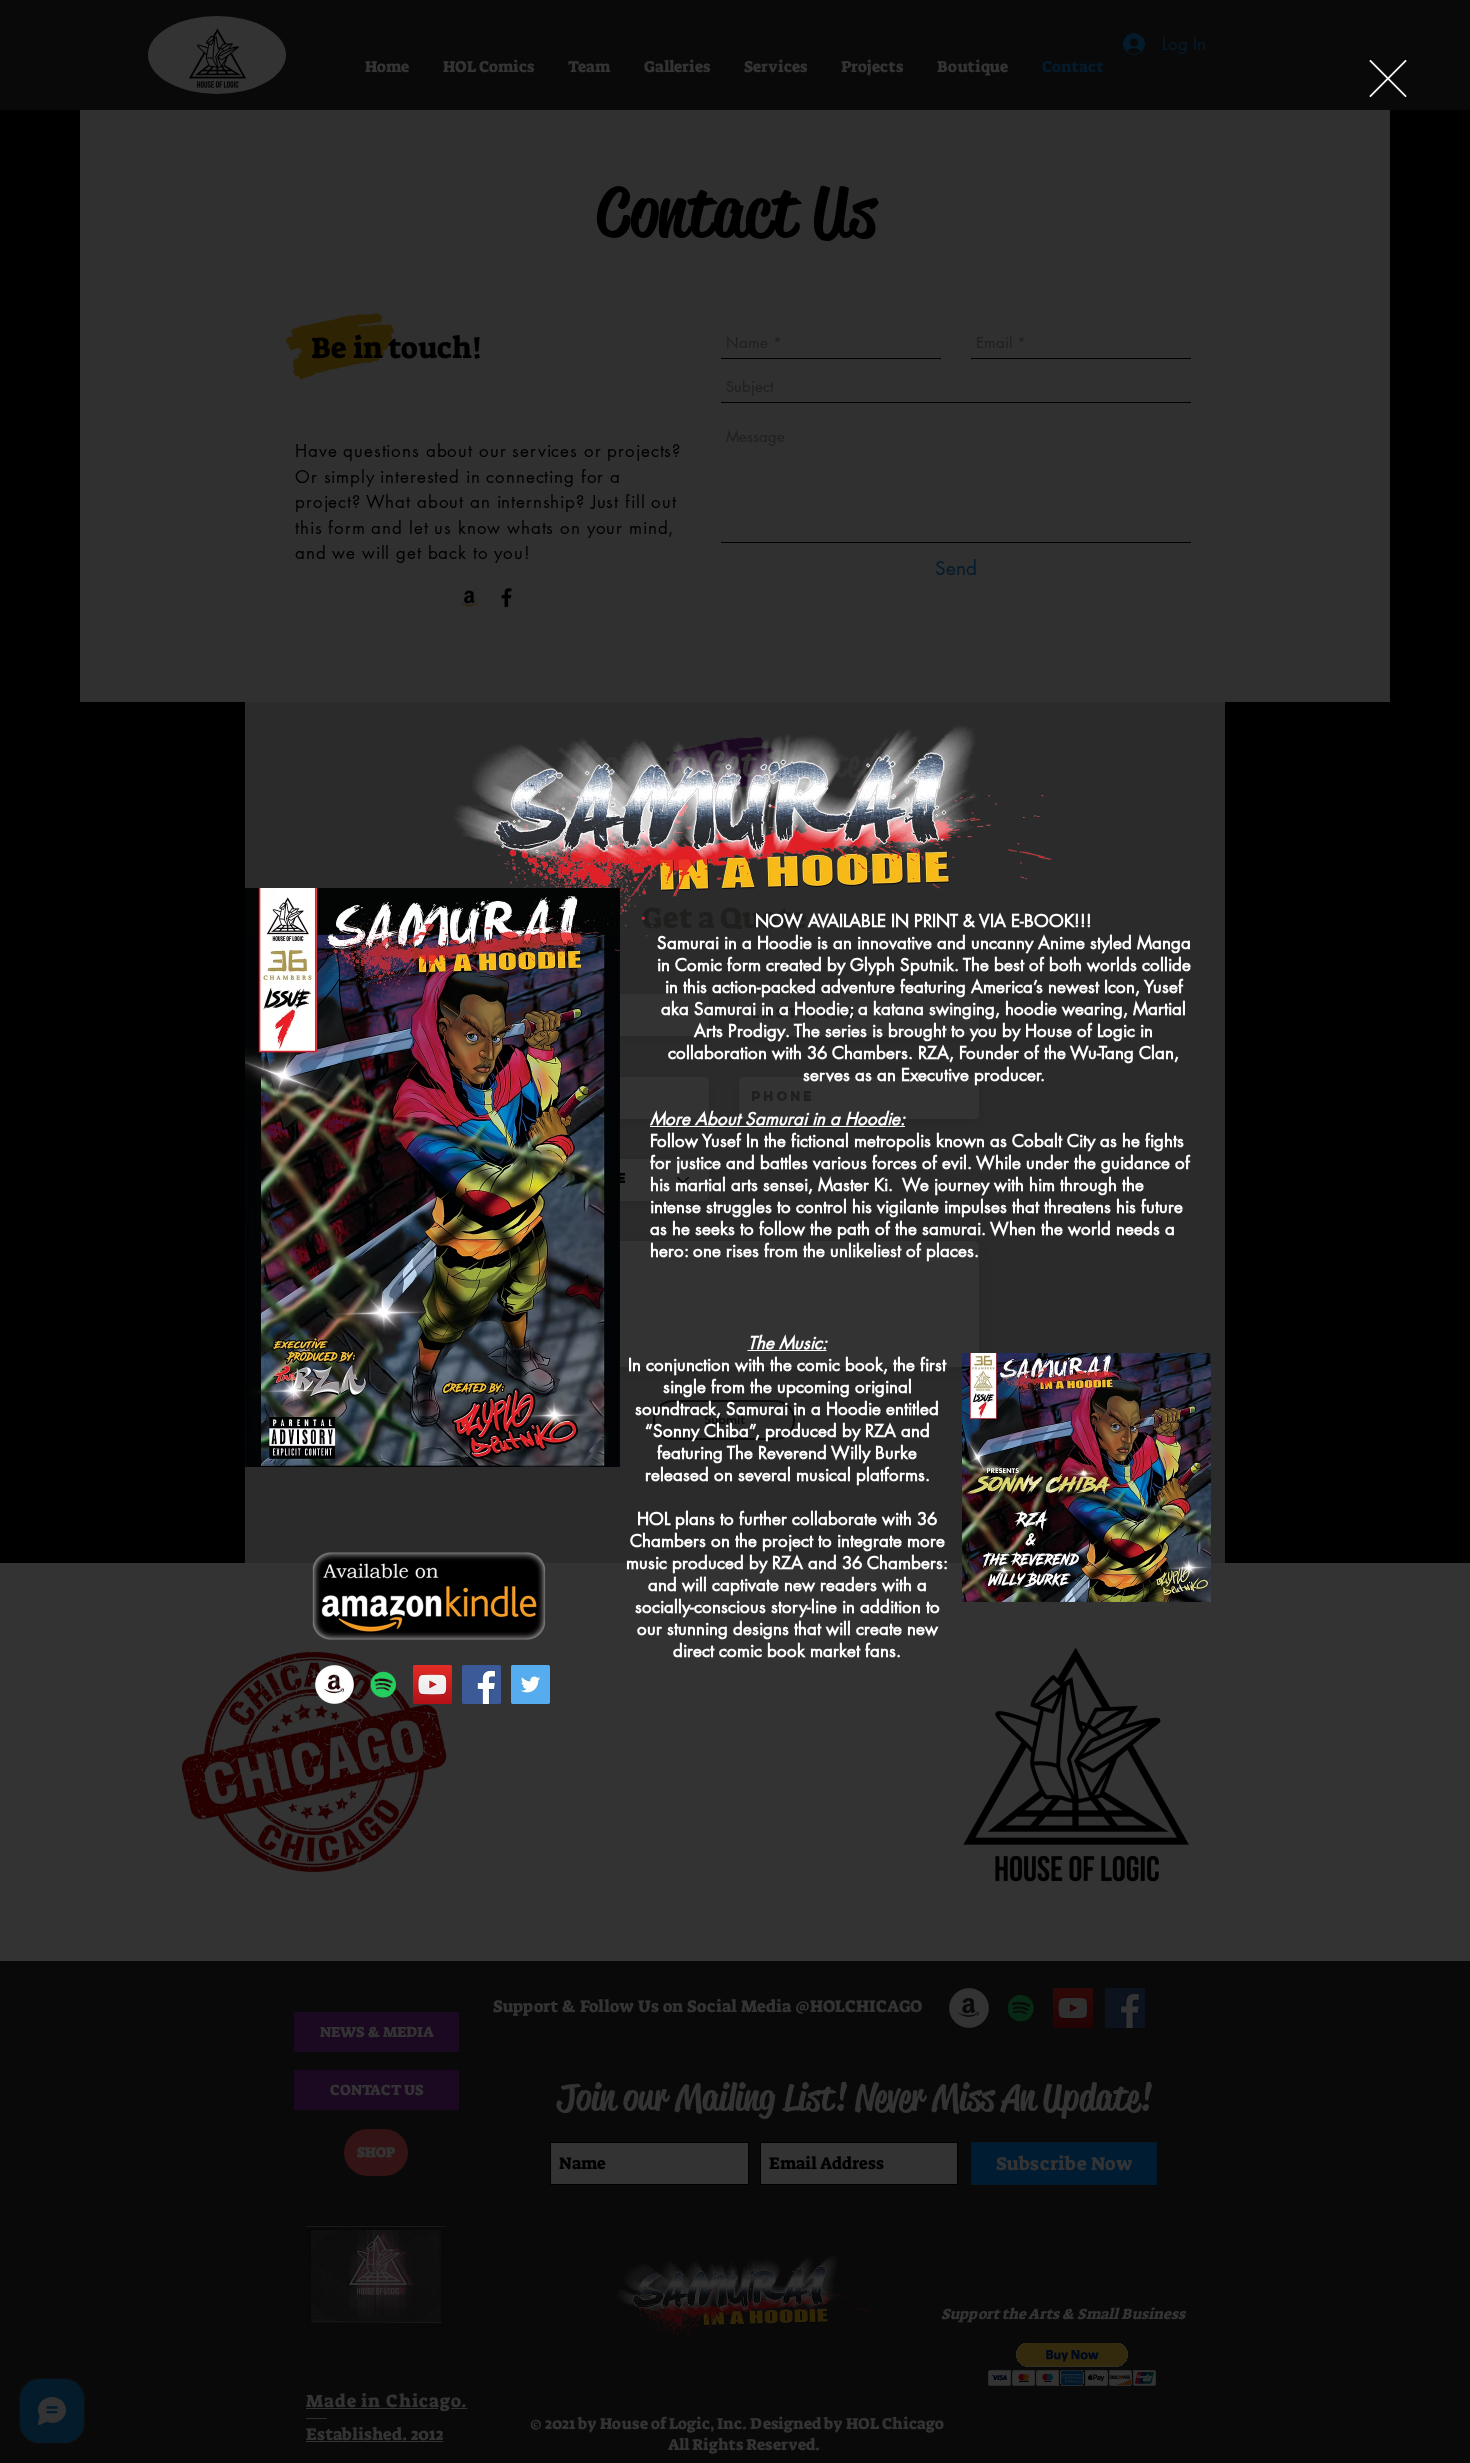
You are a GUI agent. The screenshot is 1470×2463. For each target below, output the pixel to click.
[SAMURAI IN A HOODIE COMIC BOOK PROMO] (432, 1684)
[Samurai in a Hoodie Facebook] (481, 1684)
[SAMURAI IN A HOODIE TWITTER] (530, 1684)
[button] (1388, 78)
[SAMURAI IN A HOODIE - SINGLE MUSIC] (383, 1684)
